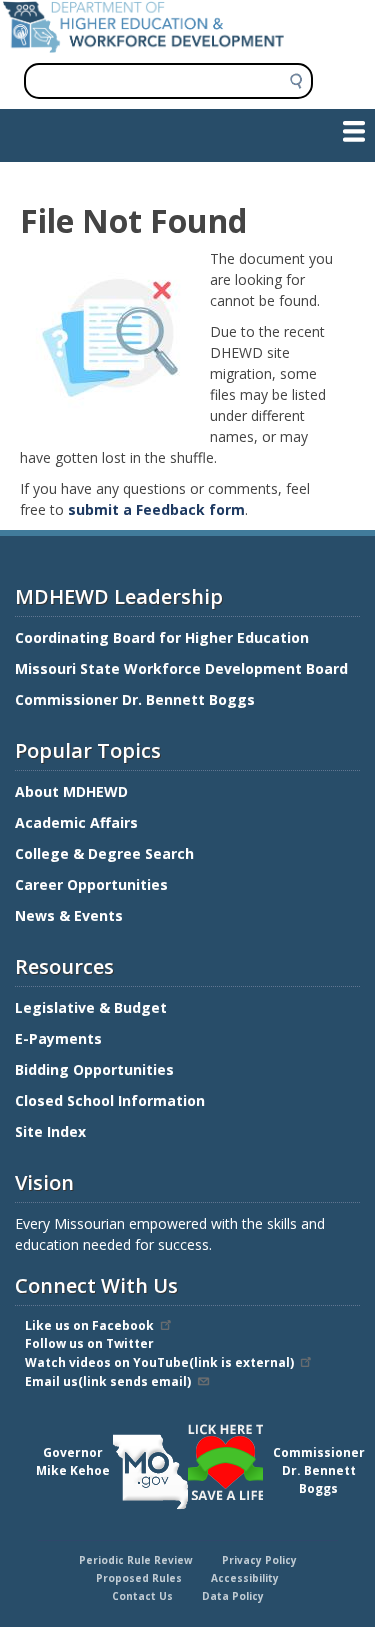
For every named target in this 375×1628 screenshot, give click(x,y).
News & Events (69, 915)
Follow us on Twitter (89, 1343)
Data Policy (233, 1596)
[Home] (143, 47)
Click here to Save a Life (191, 1427)
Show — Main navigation (93, 130)
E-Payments (58, 1038)
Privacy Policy (259, 1560)
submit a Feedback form (156, 509)
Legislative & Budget (93, 1007)
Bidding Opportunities (96, 1069)
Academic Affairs (78, 822)
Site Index (52, 1131)
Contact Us (142, 1596)
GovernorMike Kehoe (73, 1461)
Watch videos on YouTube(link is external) (159, 1362)
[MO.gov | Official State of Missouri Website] (150, 1472)
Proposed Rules (139, 1578)
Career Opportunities (91, 884)
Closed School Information (110, 1100)
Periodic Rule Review (136, 1560)
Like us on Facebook (89, 1325)
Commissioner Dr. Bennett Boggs (135, 699)
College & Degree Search (106, 853)
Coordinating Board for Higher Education (164, 637)
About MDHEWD (71, 791)
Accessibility (245, 1578)
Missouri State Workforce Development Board (181, 668)
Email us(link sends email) (108, 1381)
